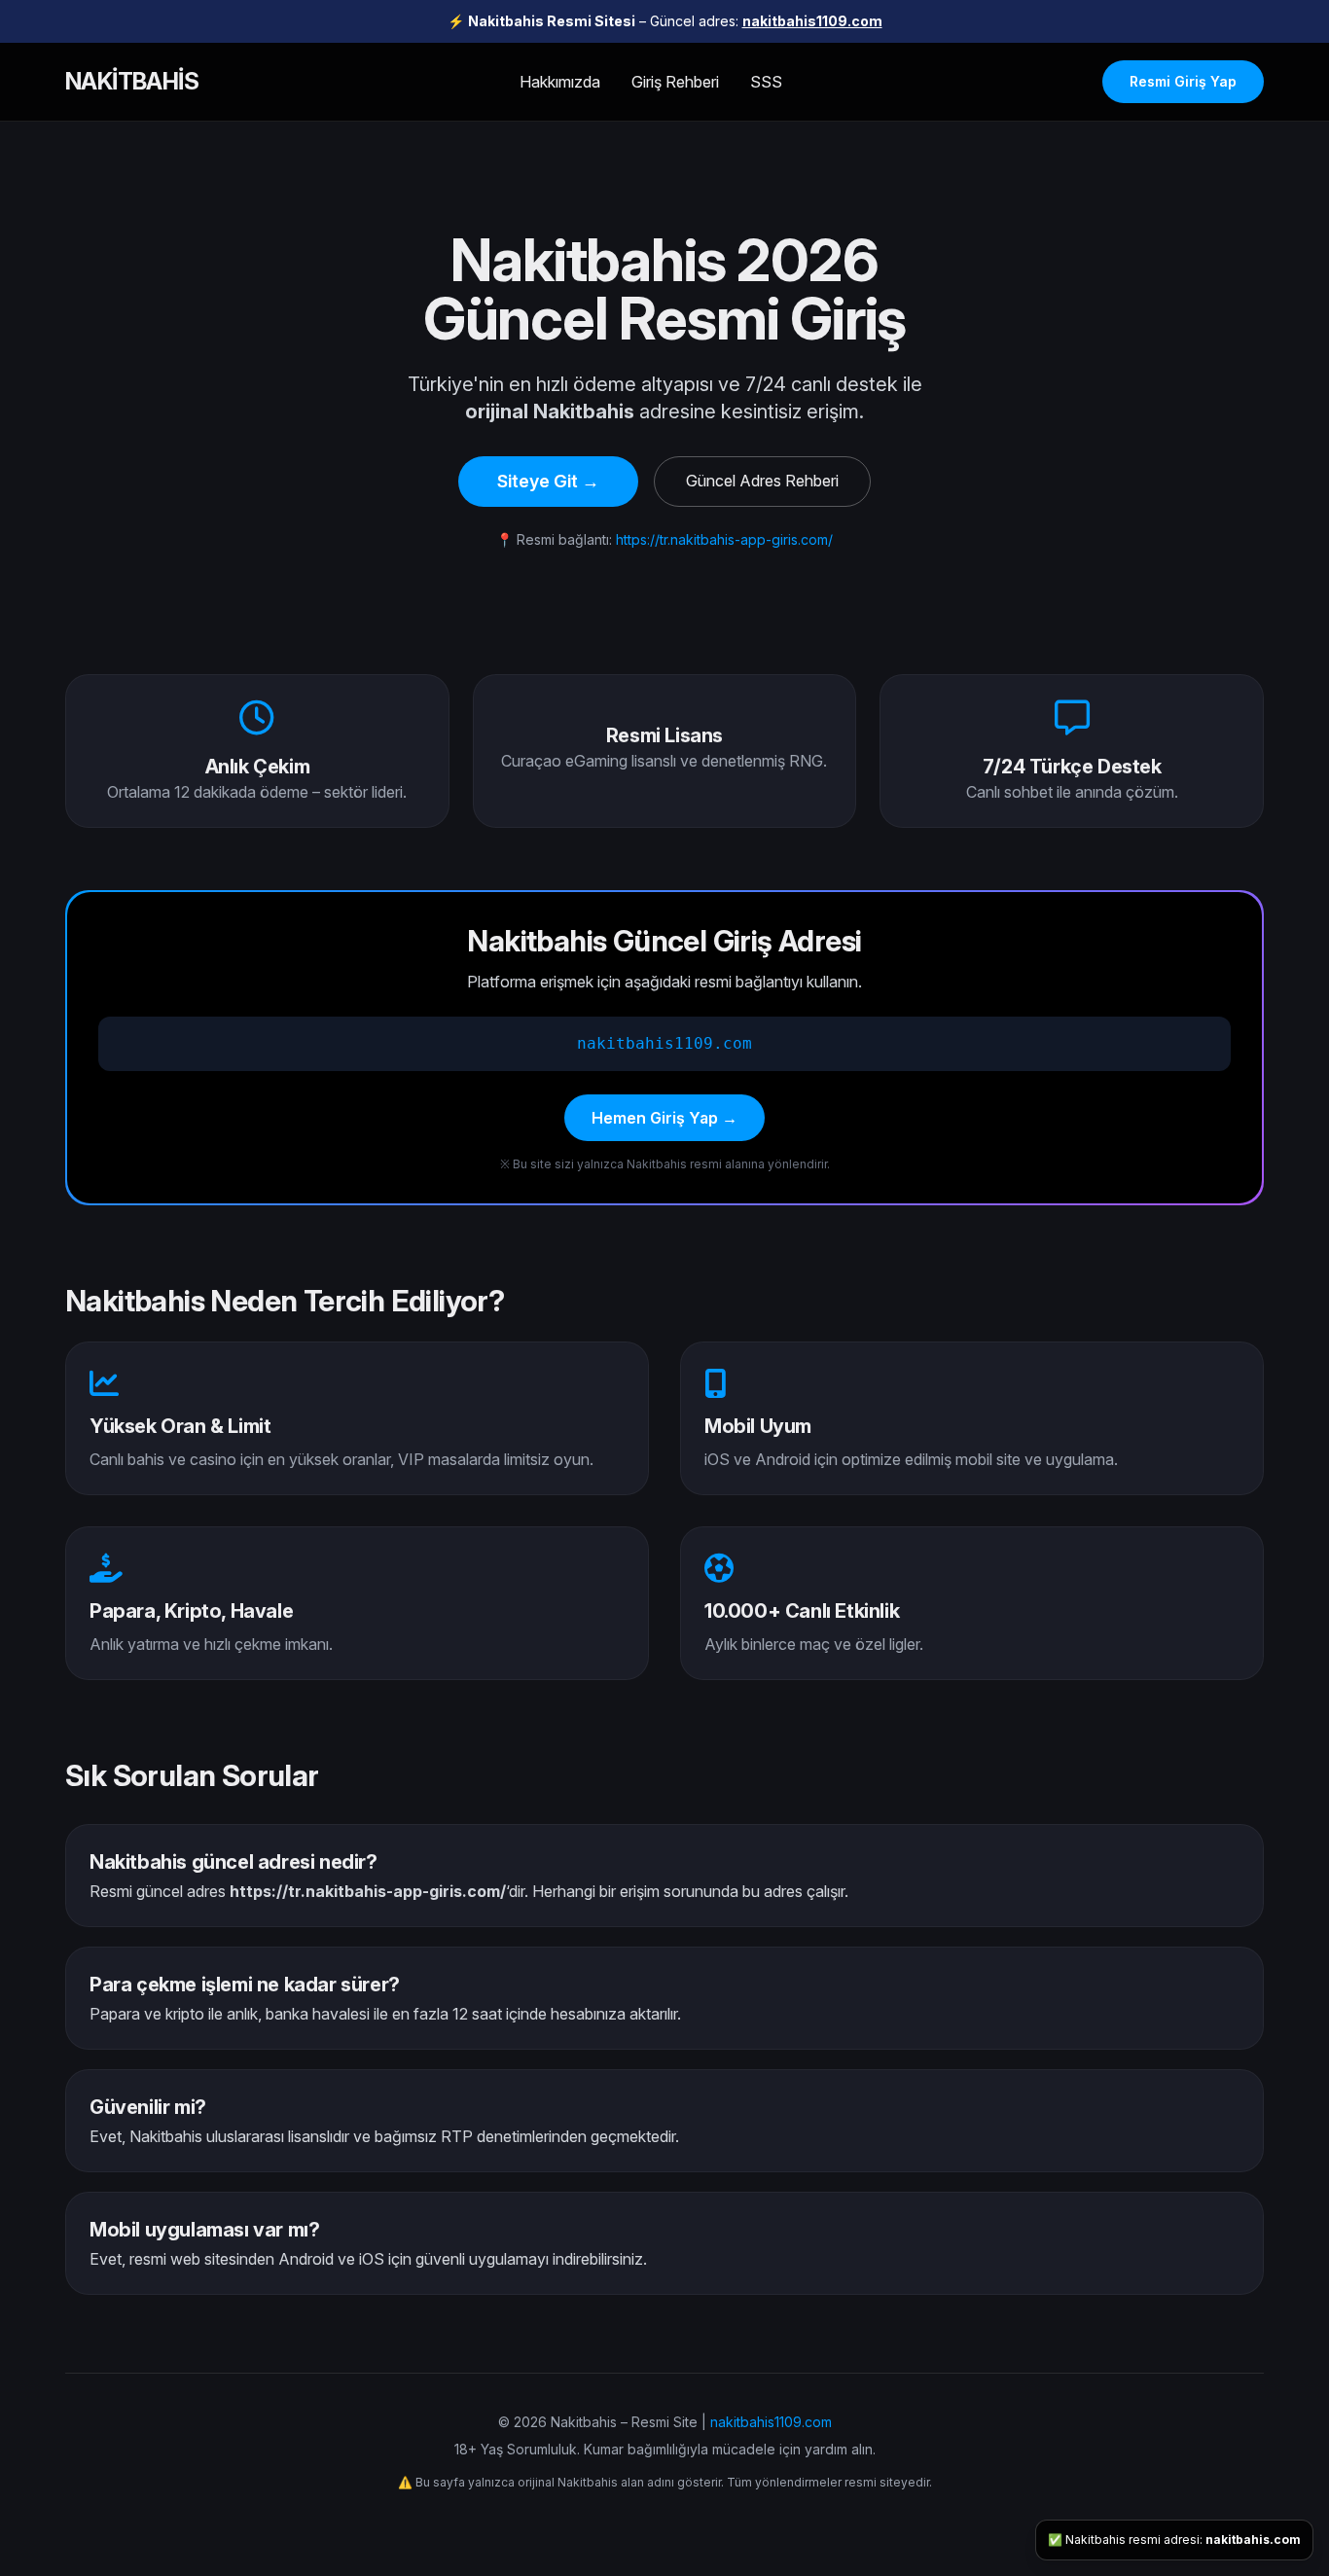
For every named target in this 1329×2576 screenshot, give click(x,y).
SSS (766, 82)
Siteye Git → (548, 481)
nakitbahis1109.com (812, 21)
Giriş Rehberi (675, 82)
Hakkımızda (560, 82)
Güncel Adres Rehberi (762, 481)
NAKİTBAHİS (132, 81)
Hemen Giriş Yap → (664, 1118)
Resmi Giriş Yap (1183, 81)
